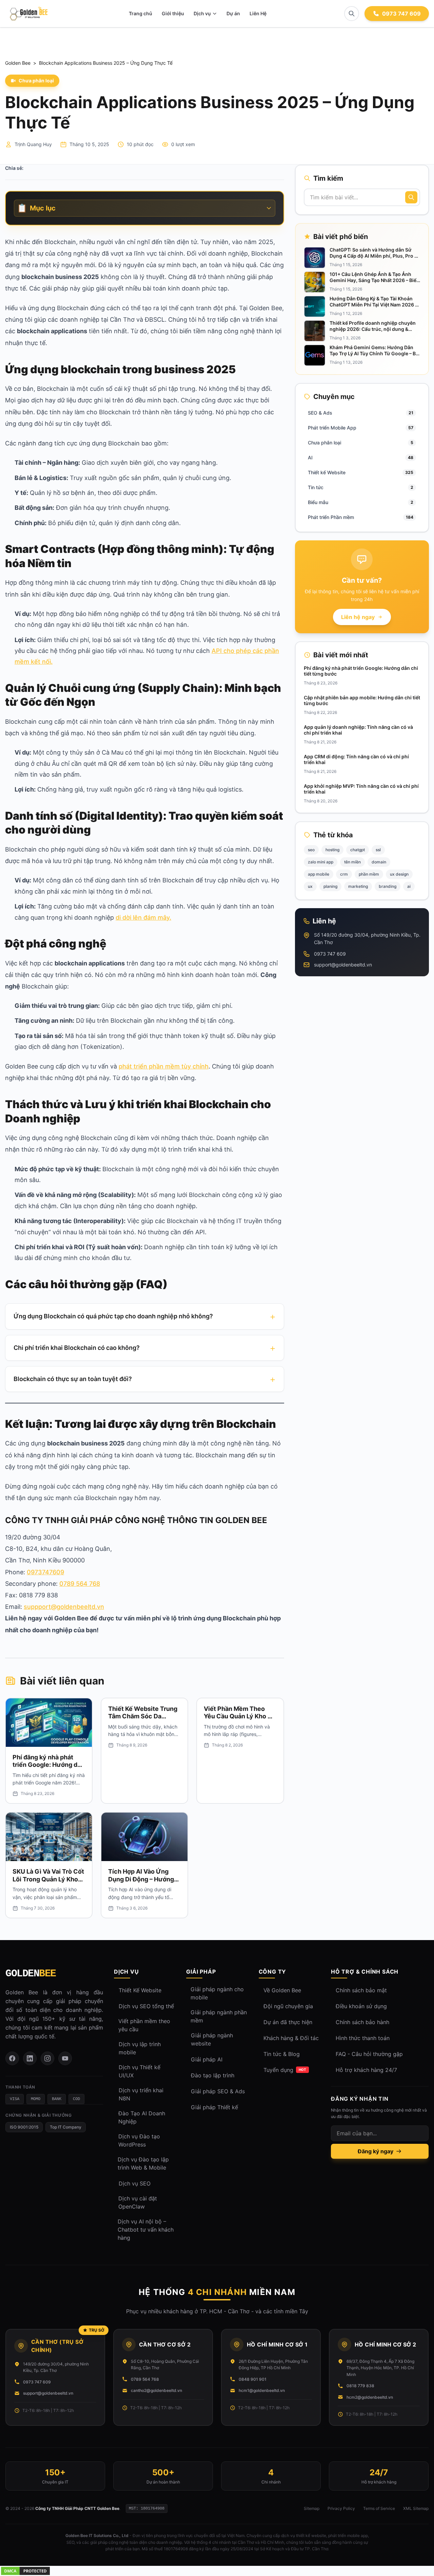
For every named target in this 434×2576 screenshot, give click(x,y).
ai (409, 886)
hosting (332, 850)
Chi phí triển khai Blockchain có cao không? (77, 1348)
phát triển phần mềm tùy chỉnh (164, 1066)
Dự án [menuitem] (233, 13)
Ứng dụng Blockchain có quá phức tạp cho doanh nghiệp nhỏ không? (113, 1316)
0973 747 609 (330, 954)
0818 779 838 (360, 2386)
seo (311, 850)
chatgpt (358, 850)
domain (379, 862)
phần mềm (369, 874)
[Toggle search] (352, 14)
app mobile (319, 874)
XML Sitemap (416, 2508)
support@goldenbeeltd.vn (343, 965)
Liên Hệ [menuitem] (258, 13)
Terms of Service (379, 2508)
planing (330, 886)
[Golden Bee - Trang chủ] (28, 14)
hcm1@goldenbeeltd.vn (262, 2390)
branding (388, 886)
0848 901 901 (253, 2379)
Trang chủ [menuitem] (141, 13)
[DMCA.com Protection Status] (217, 2571)
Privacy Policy (341, 2508)
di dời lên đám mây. (143, 917)
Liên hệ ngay (358, 617)
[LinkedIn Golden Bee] (30, 2058)
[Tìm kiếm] (411, 197)
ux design (399, 874)
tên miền (352, 862)
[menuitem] (205, 14)
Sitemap (312, 2508)
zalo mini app (321, 862)
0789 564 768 (80, 1584)
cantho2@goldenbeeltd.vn (156, 2390)
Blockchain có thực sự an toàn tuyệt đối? (73, 1379)
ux (310, 886)
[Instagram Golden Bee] (47, 2058)
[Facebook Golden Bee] (12, 2058)
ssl (378, 850)
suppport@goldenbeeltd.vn (64, 1607)
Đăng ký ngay (376, 2151)
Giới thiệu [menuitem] (173, 13)
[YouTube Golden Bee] (65, 2058)
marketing (358, 886)
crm (344, 874)
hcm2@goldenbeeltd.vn (370, 2397)
